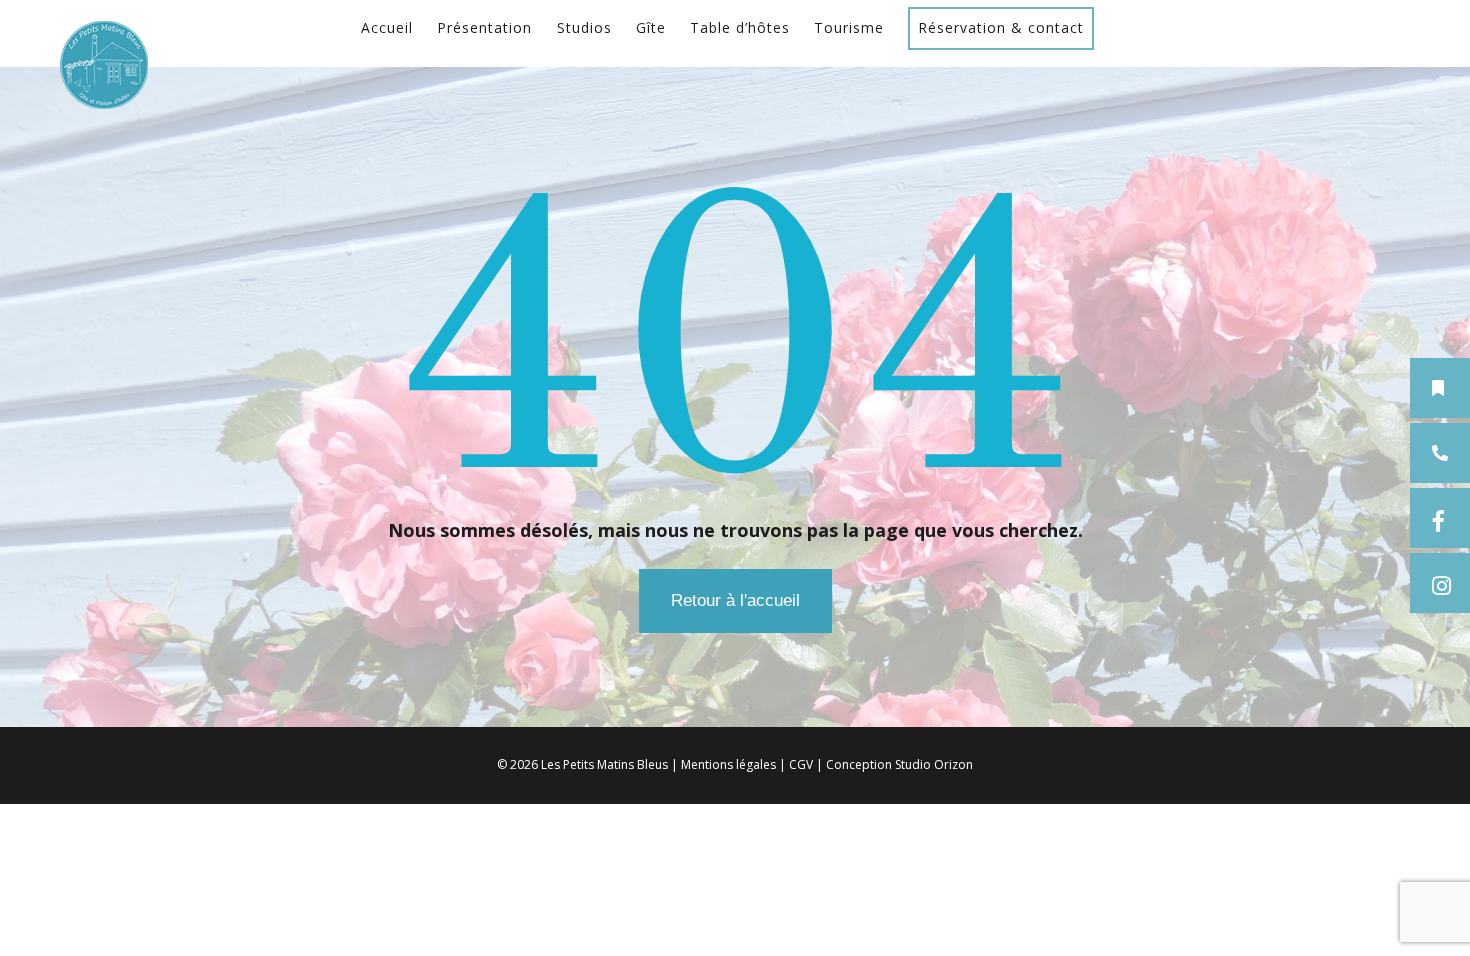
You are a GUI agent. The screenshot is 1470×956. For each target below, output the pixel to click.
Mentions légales (728, 764)
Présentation (484, 27)
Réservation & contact (1001, 27)
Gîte (651, 27)
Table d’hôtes (740, 27)
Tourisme (849, 27)
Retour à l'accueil (735, 600)
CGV (801, 764)
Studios (584, 27)
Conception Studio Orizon (899, 764)
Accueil (387, 27)
